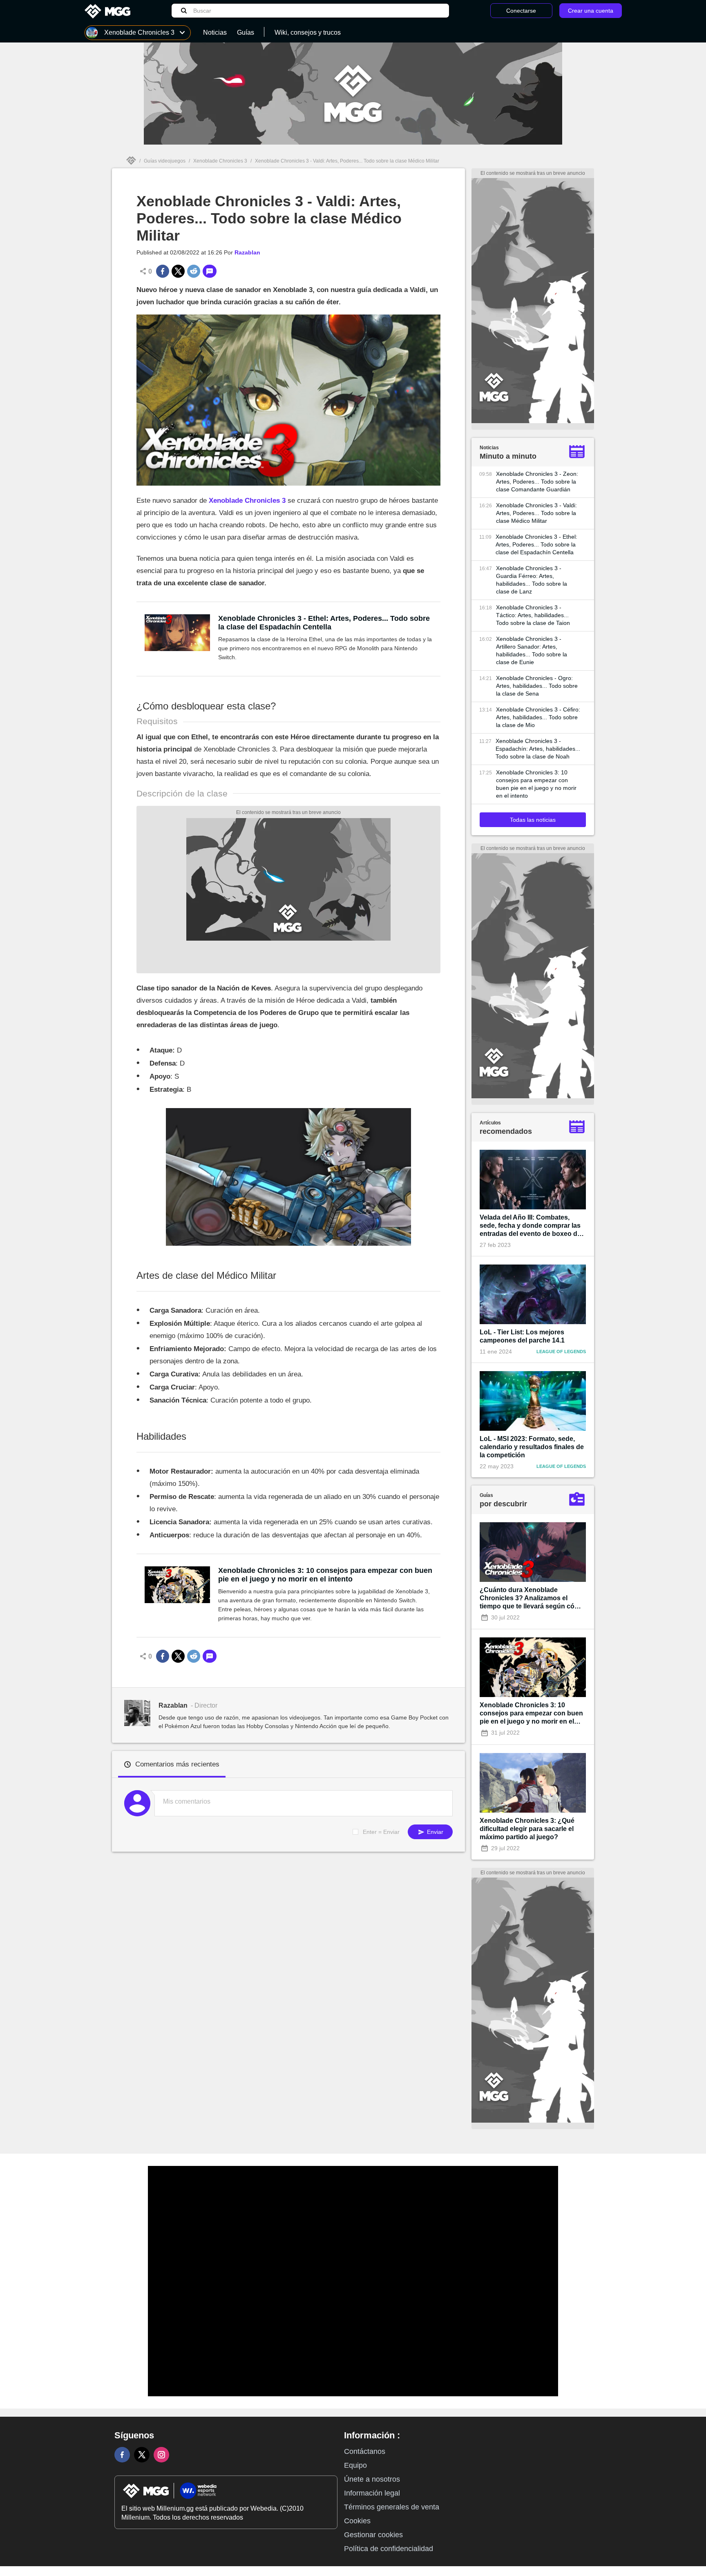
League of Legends (561, 1352)
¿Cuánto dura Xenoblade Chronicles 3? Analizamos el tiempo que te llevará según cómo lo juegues (532, 1598)
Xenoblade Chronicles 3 (220, 161)
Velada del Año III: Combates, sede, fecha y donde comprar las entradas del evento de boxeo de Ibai (530, 1226)
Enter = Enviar (381, 1832)
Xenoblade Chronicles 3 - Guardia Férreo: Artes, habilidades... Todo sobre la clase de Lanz (532, 580)
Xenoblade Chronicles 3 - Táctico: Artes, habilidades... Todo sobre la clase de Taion (533, 615)
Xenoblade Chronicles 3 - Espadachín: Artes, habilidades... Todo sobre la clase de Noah (538, 749)
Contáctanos (365, 2451)
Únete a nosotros (372, 2479)
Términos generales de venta (392, 2507)
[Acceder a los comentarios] (210, 271)
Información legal (372, 2493)
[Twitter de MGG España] (142, 2455)
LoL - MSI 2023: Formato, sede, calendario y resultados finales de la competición (532, 1447)
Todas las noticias (533, 820)
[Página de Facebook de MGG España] (122, 2455)
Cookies (357, 2521)
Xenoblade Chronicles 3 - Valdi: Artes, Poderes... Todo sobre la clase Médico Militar (536, 513)
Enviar (434, 1832)
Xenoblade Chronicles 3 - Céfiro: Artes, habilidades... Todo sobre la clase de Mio (538, 717)
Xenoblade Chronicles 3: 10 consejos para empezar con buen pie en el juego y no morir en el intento (325, 1575)
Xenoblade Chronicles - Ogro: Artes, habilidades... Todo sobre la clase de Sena (537, 686)
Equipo (355, 2465)
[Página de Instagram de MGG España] (161, 2455)
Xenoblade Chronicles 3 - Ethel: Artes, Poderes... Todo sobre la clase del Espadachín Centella (324, 623)
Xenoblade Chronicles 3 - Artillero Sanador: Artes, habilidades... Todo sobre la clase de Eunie (532, 650)
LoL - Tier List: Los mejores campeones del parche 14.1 (522, 1336)
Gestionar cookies (373, 2535)
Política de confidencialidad (389, 2549)
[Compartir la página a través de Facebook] (163, 271)
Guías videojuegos (165, 161)
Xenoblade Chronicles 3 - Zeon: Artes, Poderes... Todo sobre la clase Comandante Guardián (537, 482)
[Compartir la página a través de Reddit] (194, 271)
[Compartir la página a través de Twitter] (178, 271)
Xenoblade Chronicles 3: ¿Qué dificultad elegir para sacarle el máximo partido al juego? (527, 1829)
